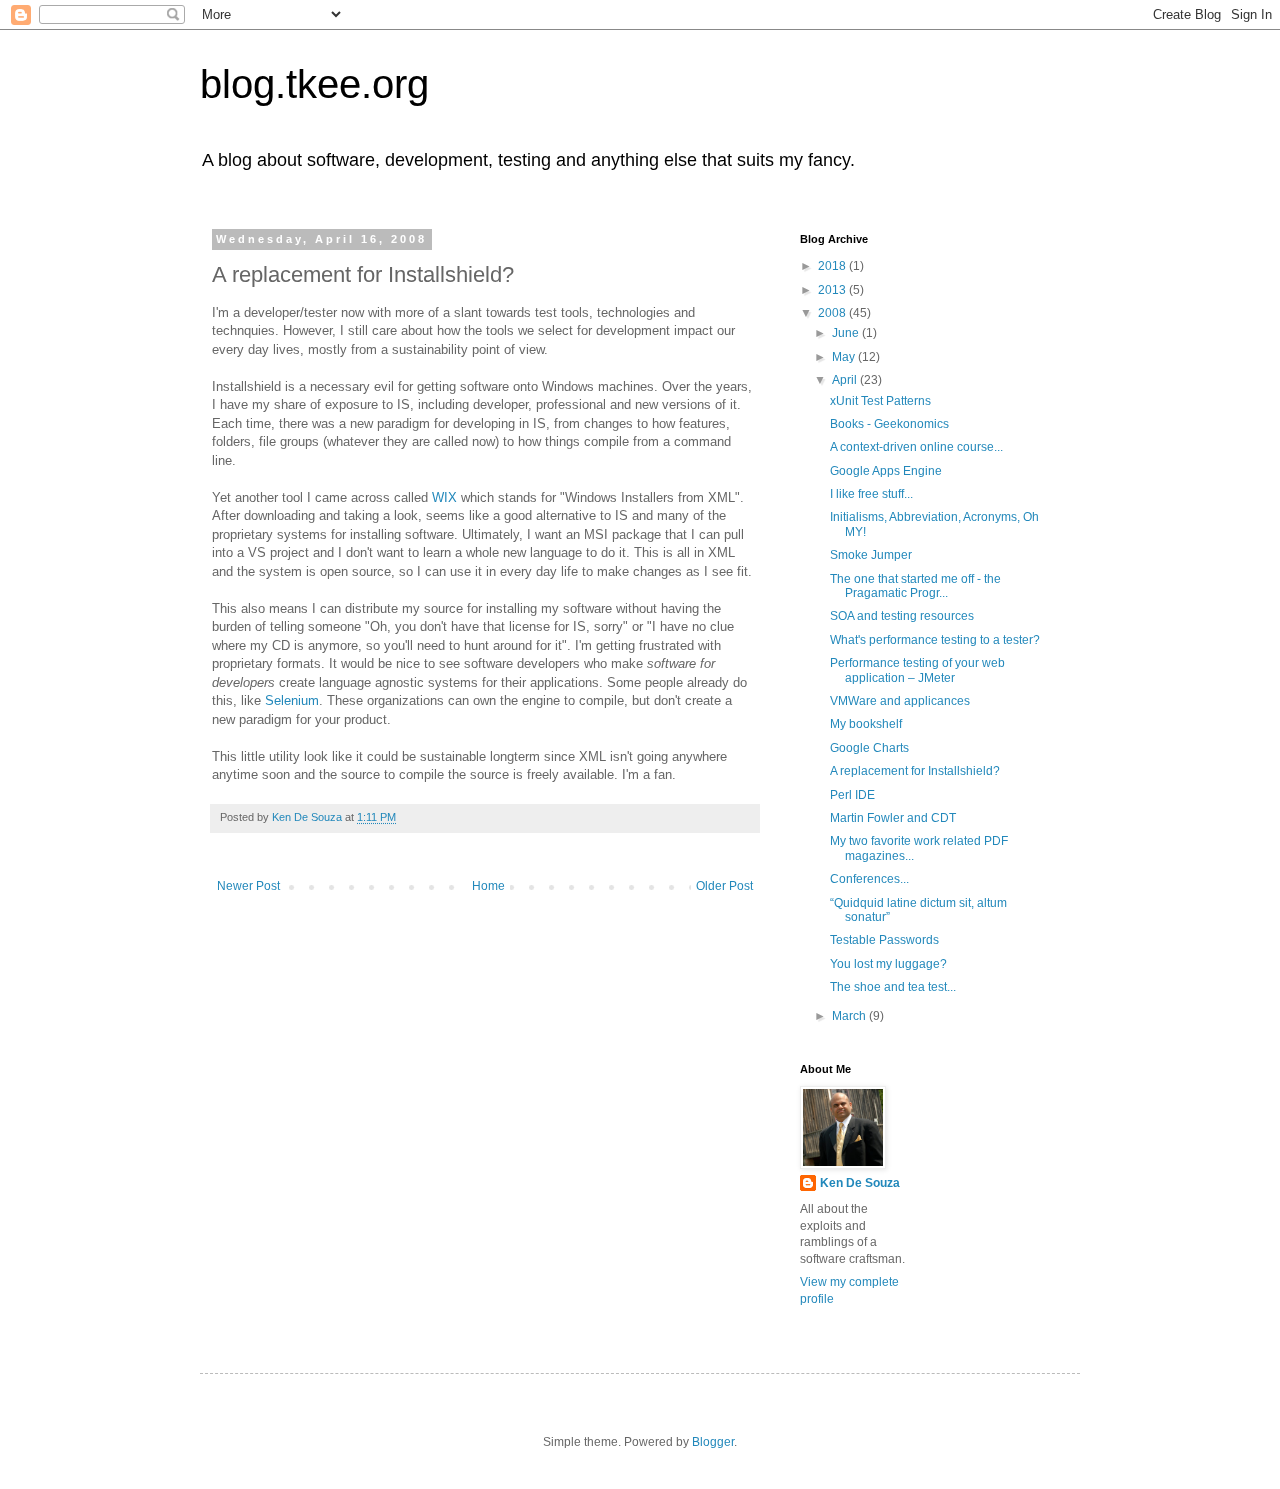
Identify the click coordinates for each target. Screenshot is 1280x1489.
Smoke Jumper (871, 555)
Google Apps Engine (886, 471)
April (846, 380)
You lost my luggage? (888, 964)
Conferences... (869, 879)
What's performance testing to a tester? (935, 640)
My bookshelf (866, 724)
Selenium (292, 700)
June (847, 333)
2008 (833, 313)
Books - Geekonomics (889, 424)
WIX (444, 497)
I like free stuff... (871, 494)
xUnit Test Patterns (880, 401)
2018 (833, 266)
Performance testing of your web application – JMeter (917, 670)
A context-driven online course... (916, 447)
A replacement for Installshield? (915, 771)
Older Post (724, 886)
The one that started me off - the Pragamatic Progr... (915, 586)
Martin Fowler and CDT (893, 818)
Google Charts (869, 748)
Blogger (713, 1442)
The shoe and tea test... (893, 987)
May (845, 357)
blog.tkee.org (314, 84)
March (850, 1016)
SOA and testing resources (902, 616)
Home (488, 886)
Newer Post (248, 886)
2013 (833, 290)
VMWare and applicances (900, 701)
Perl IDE (852, 795)
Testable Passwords (884, 940)
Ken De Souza (860, 1183)
